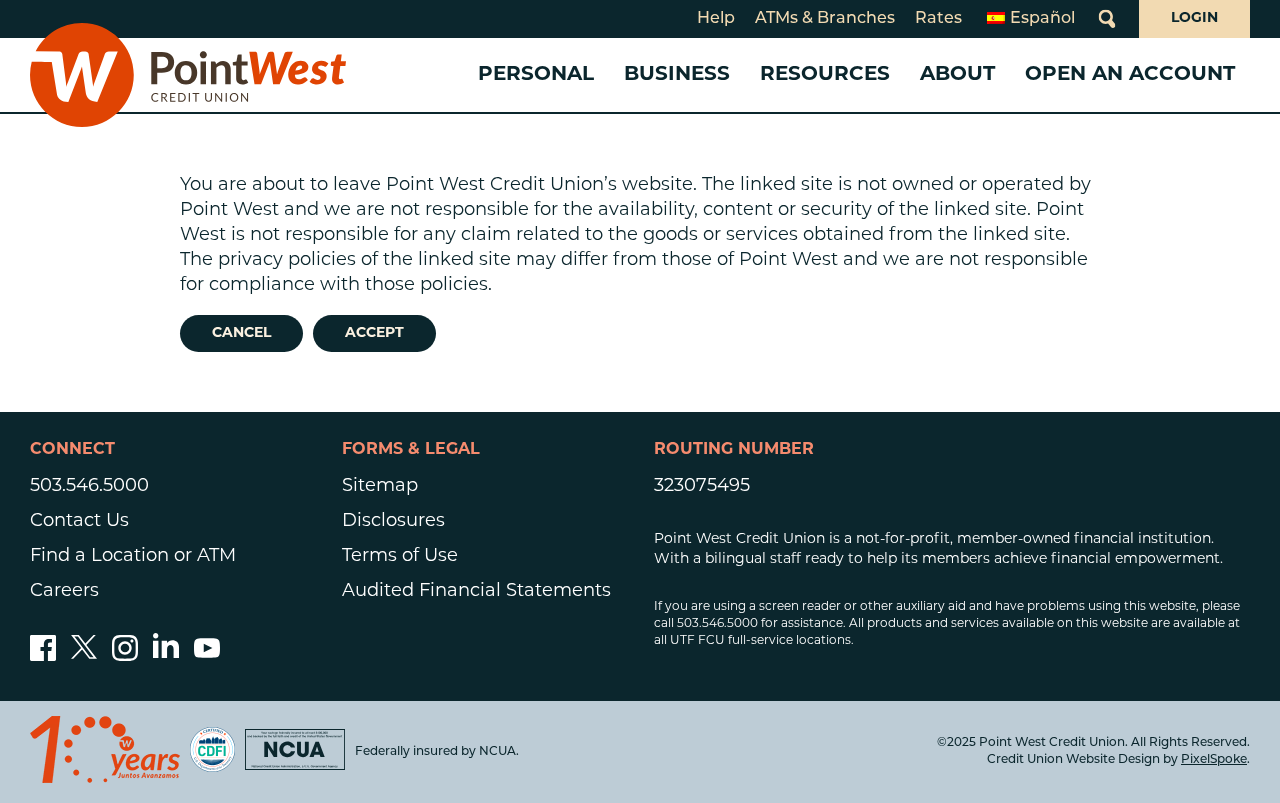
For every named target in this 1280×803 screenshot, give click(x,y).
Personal (536, 75)
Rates (938, 19)
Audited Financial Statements (476, 592)
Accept (374, 333)
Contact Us (79, 522)
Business (677, 75)
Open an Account (1130, 75)
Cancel (241, 333)
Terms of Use (400, 557)
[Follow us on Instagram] (125, 657)
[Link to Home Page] (188, 75)
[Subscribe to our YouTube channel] (207, 657)
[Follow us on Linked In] (166, 654)
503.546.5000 (89, 487)
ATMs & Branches (825, 19)
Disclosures (393, 522)
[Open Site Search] (1107, 19)
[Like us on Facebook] (43, 657)
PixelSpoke (1214, 760)
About (957, 75)
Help (716, 19)
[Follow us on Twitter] (84, 657)
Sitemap (380, 487)
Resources (825, 75)
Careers (64, 592)
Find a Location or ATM (133, 557)
